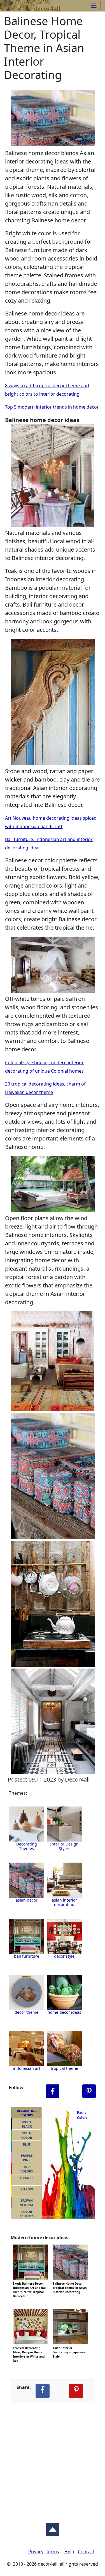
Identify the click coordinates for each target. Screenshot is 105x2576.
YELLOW (27, 2189)
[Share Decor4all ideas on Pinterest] (76, 2391)
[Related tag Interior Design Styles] (26, 1880)
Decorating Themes (27, 1846)
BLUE (27, 2144)
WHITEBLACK (27, 2124)
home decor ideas (64, 2012)
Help (69, 2552)
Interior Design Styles (64, 1846)
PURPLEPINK (27, 2158)
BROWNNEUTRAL (27, 2203)
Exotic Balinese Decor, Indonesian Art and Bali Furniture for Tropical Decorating (30, 2283)
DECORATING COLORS (27, 2113)
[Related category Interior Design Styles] (64, 1824)
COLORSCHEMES (27, 2214)
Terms (53, 2552)
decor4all (47, 7)
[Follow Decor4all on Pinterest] (89, 2091)
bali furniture (27, 1956)
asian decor (27, 1900)
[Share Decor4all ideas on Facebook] (43, 2391)
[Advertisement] (53, 2458)
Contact (86, 2552)
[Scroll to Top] (53, 2528)
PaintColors (81, 2115)
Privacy (36, 2552)
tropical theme (64, 2068)
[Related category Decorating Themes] (26, 1824)
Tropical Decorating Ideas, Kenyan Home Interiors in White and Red (29, 2347)
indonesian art (27, 2068)
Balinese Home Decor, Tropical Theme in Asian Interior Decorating (70, 2283)
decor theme (26, 2012)
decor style (64, 1956)
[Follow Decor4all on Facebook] (53, 2091)
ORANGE (27, 2178)
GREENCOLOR (27, 2135)
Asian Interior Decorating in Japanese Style (69, 2347)
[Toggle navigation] (94, 6)
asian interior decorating (64, 1902)
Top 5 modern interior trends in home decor (52, 407)
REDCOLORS (27, 2169)
